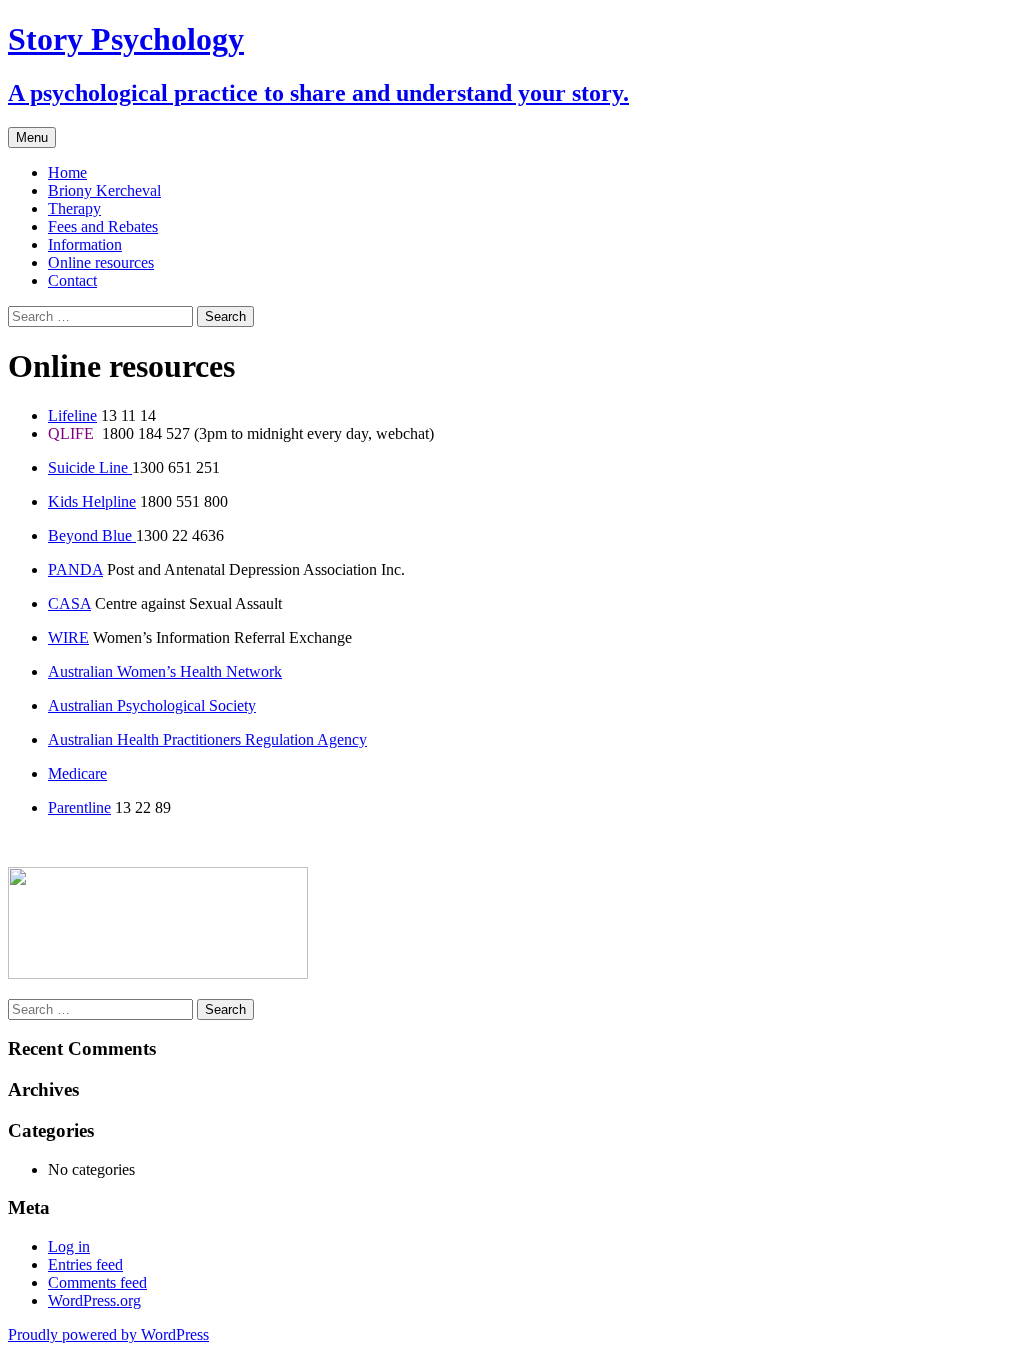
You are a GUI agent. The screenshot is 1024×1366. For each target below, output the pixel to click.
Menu (32, 137)
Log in (69, 1246)
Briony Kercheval (104, 190)
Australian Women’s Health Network (165, 671)
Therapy (74, 208)
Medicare (77, 773)
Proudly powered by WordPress (108, 1334)
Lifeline (72, 415)
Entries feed (85, 1264)
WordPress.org (94, 1300)
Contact (72, 280)
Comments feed (97, 1282)
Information (85, 244)
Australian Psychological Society (152, 705)
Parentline (79, 807)
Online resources (101, 262)
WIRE (68, 637)
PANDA (75, 569)
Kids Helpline (92, 501)
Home (67, 172)
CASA (69, 603)
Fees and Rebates (103, 226)
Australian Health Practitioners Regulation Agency (207, 739)
